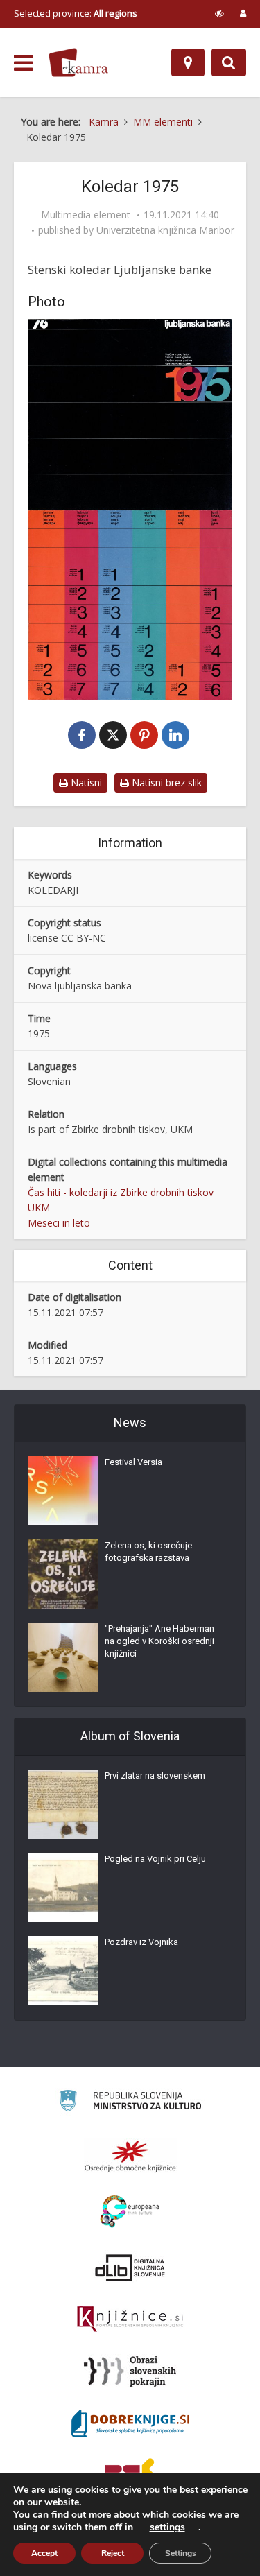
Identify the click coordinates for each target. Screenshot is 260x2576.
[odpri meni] (23, 63)
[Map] (188, 62)
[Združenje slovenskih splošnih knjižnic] (130, 2319)
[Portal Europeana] (130, 2212)
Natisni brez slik (165, 783)
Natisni (85, 783)
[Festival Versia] (63, 1491)
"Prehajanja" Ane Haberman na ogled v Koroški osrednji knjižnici (159, 1641)
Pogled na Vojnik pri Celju (155, 1859)
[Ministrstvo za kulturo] (130, 2103)
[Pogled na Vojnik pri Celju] (63, 1887)
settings (167, 2527)
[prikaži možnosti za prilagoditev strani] (219, 13)
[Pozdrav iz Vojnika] (63, 1971)
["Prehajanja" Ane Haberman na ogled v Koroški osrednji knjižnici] (63, 1657)
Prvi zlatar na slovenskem (155, 1775)
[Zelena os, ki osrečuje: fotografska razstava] (63, 1574)
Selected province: (76, 13)
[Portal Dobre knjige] (130, 2423)
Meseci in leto (59, 1223)
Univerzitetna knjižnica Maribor (165, 230)
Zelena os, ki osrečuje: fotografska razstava (149, 1551)
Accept (44, 2553)
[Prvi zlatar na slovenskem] (63, 1804)
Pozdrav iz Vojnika (141, 1942)
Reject (113, 2553)
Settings (181, 2553)
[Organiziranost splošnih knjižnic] (130, 2156)
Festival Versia (133, 1462)
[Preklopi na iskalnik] (229, 62)
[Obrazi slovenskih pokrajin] (130, 2371)
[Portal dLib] (130, 2267)
